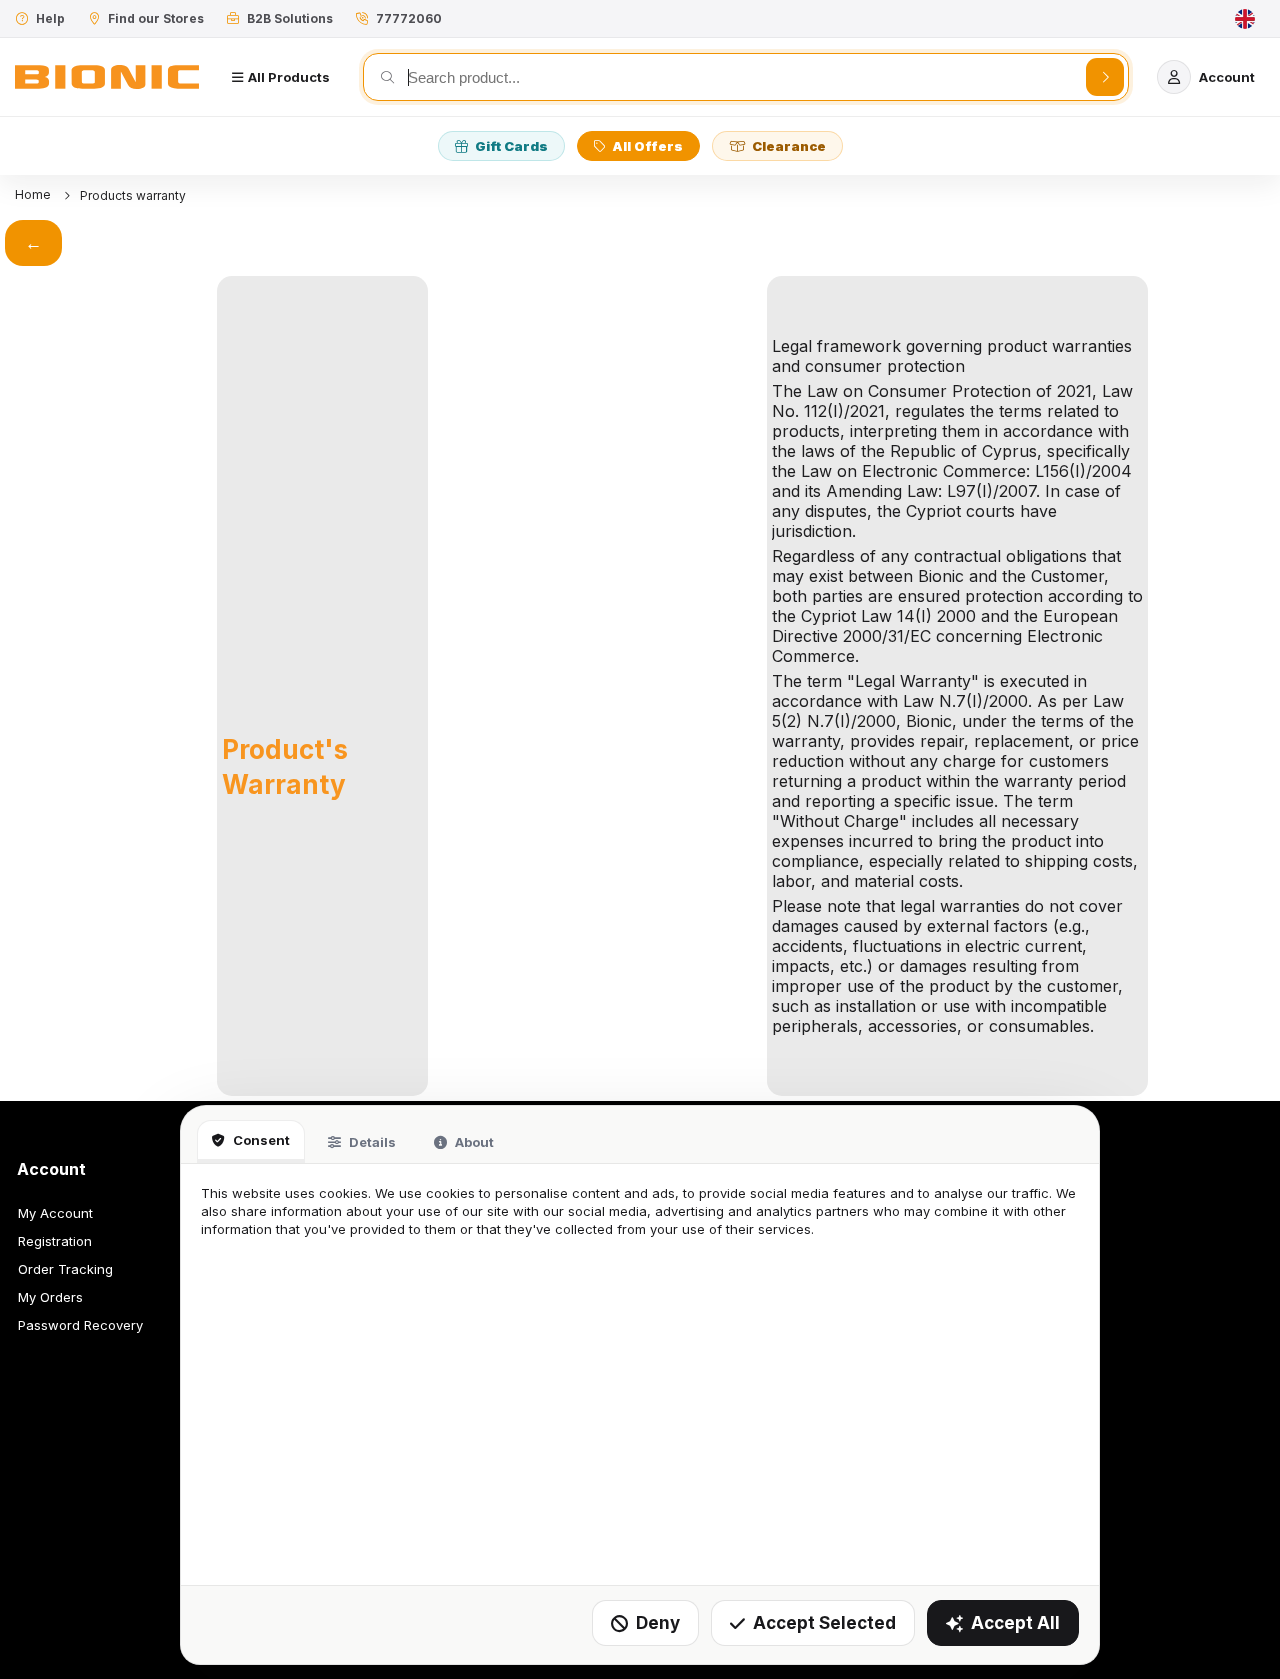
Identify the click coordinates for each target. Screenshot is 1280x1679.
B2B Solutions (290, 18)
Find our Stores (156, 18)
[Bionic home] (107, 77)
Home (34, 194)
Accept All (1015, 1623)
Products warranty (133, 195)
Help (50, 18)
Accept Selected (824, 1623)
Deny (658, 1623)
